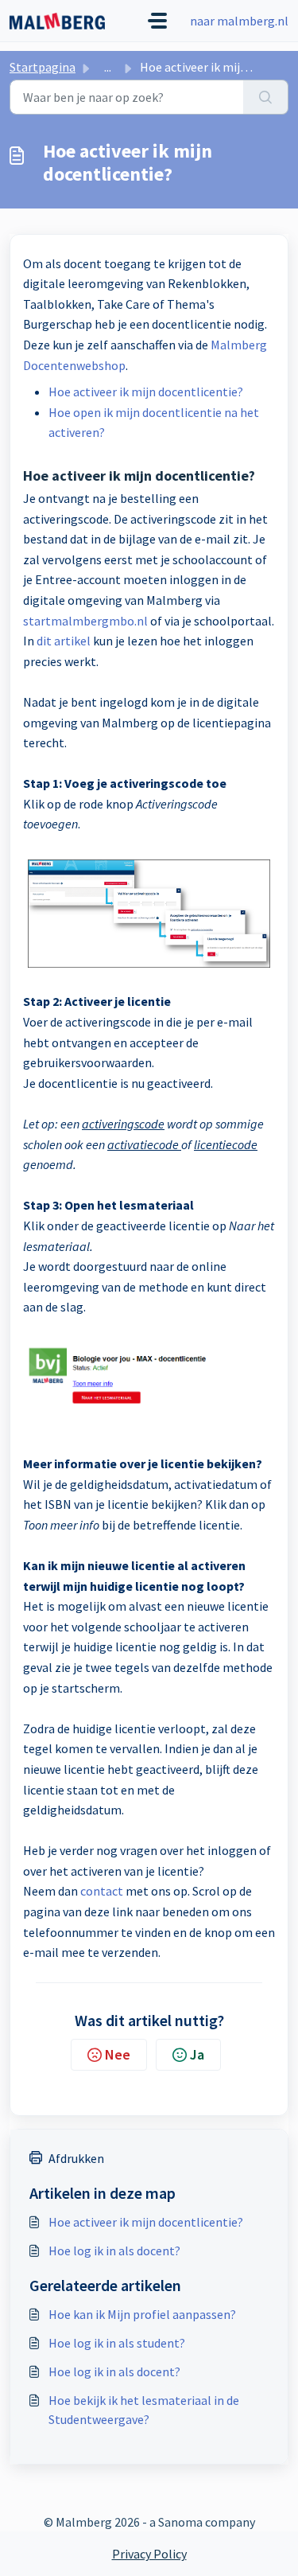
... (108, 67)
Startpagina (43, 67)
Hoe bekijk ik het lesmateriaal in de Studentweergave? (144, 2410)
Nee (118, 2054)
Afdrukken (76, 2158)
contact (102, 1891)
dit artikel (64, 641)
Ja (197, 2054)
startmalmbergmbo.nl (85, 621)
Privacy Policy (149, 2554)
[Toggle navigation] (157, 21)
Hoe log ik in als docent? (114, 2251)
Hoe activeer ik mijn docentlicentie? (146, 392)
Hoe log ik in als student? (117, 2343)
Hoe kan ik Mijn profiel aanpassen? (142, 2314)
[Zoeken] (266, 97)
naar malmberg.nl (239, 21)
